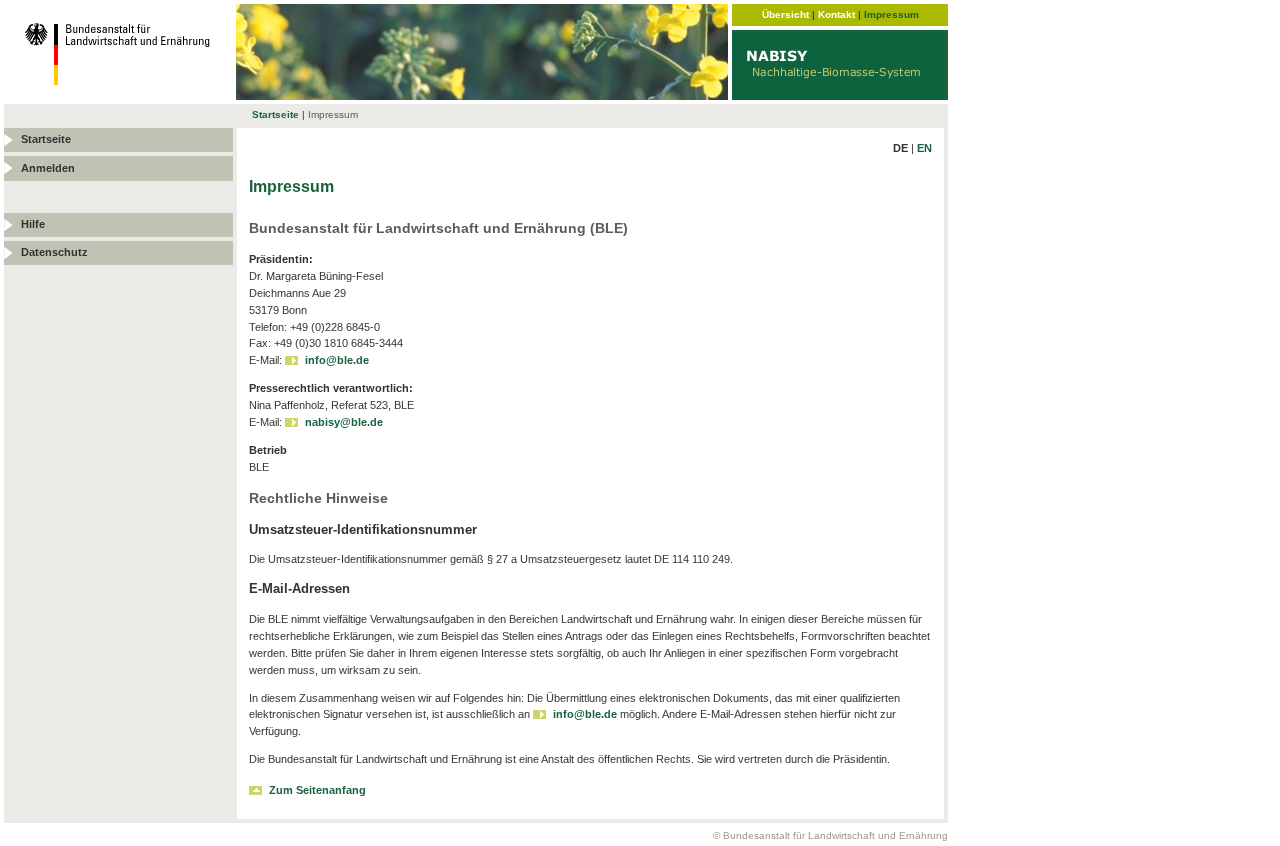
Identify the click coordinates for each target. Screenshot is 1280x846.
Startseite (275, 114)
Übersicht (785, 14)
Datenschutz (54, 252)
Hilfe (33, 224)
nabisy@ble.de (344, 422)
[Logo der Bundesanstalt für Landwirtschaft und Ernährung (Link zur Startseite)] (120, 94)
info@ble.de (337, 360)
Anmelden (48, 168)
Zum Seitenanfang (317, 790)
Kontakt (836, 14)
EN (924, 148)
